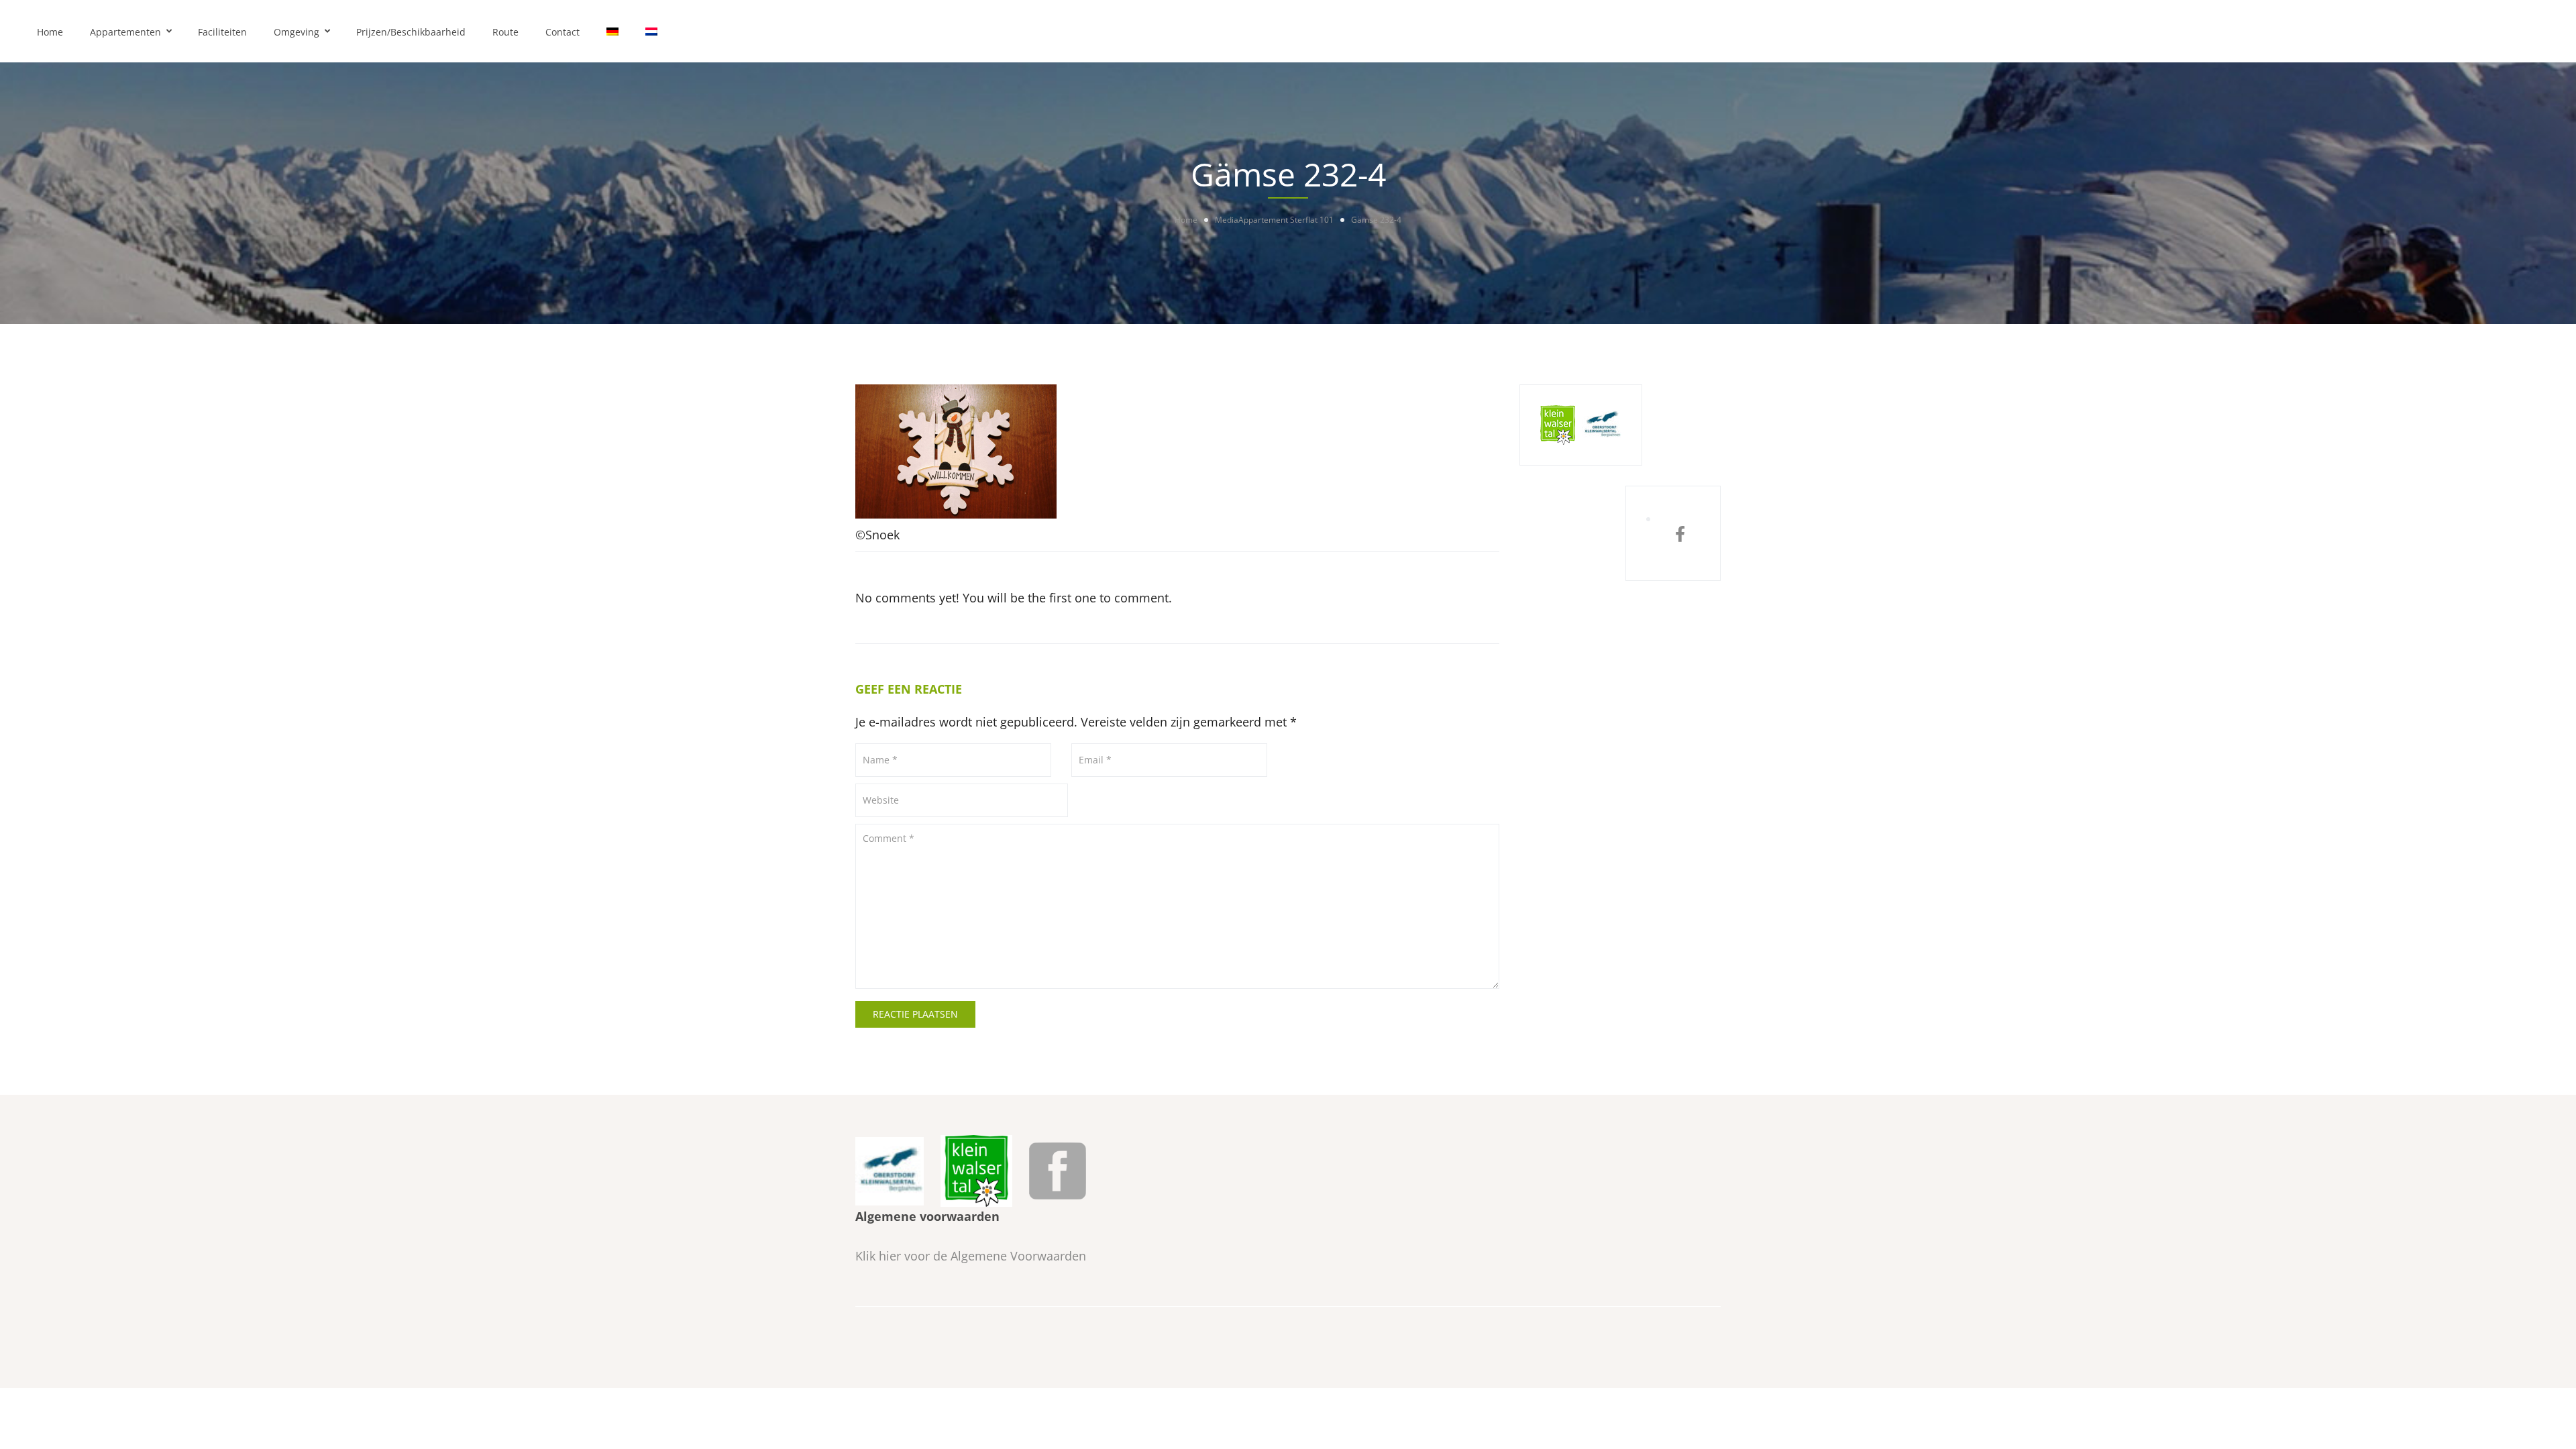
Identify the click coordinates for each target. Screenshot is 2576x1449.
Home (50, 32)
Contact (562, 32)
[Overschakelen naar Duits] (612, 31)
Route (505, 32)
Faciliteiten (222, 32)
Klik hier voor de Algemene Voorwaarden (971, 1256)
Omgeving (297, 32)
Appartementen (125, 32)
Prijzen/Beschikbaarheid (411, 32)
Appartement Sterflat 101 (1286, 220)
